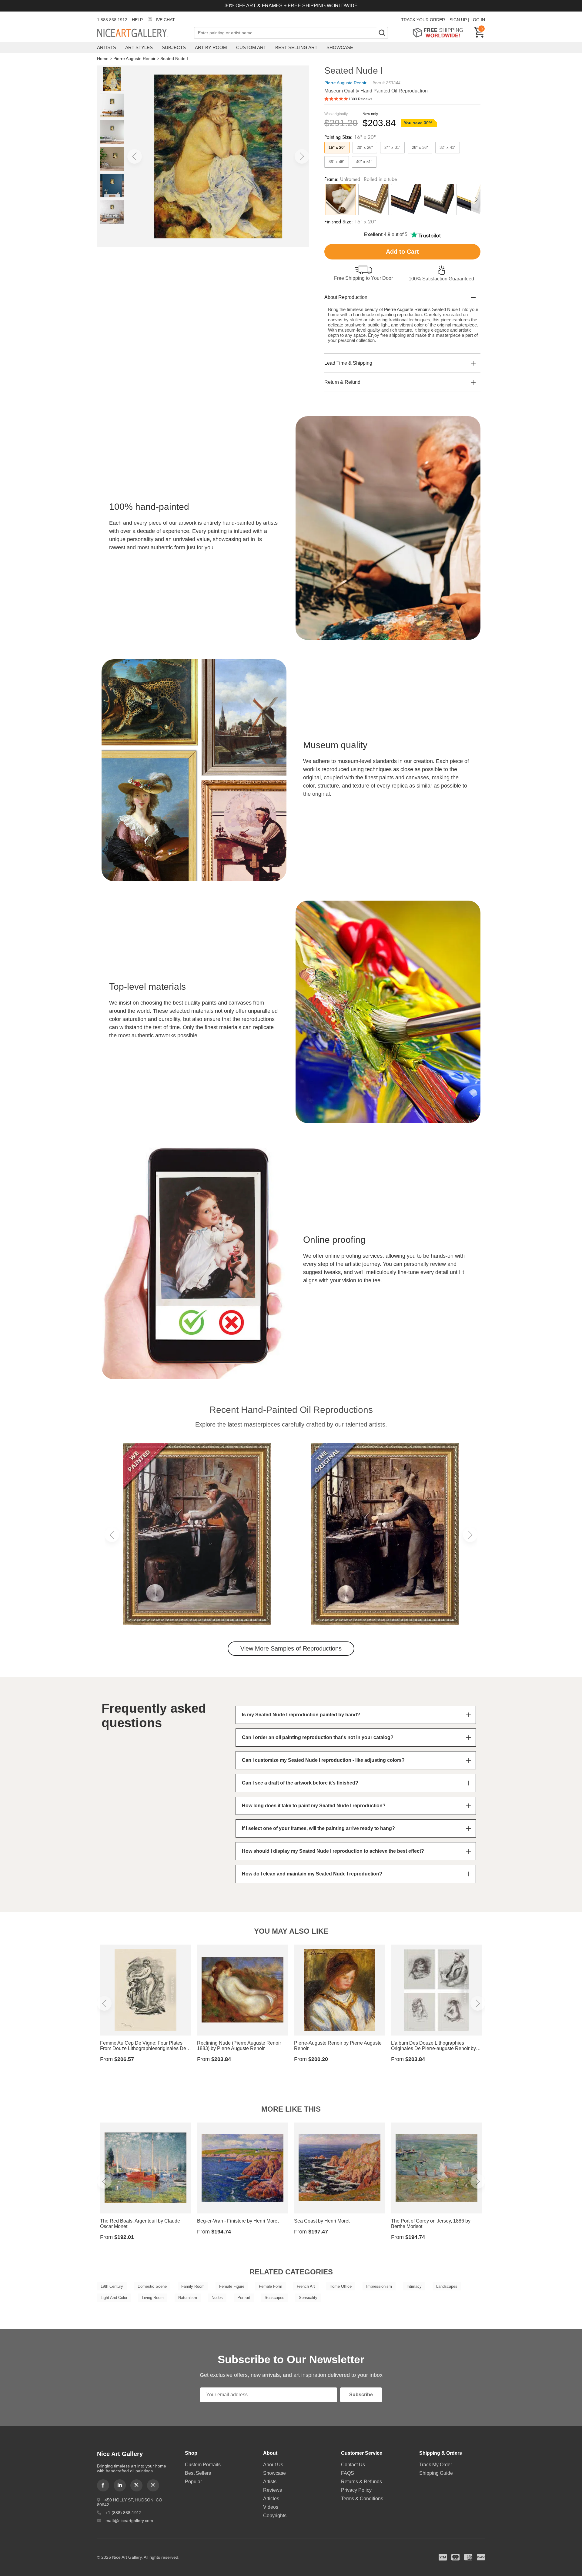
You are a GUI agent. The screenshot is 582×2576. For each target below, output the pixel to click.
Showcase (340, 47)
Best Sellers (198, 2473)
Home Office (341, 2286)
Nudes (217, 2298)
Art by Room (211, 47)
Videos (271, 2507)
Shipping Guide (436, 2473)
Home (103, 59)
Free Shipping (440, 33)
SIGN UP (458, 20)
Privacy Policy (356, 2490)
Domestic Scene (152, 2286)
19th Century (112, 2286)
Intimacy (414, 2286)
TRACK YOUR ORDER (423, 20)
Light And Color (114, 2298)
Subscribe (361, 2395)
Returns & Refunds (361, 2482)
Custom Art (251, 47)
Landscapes (447, 2286)
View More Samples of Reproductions (291, 1648)
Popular (193, 2482)
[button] (135, 156)
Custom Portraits (203, 2465)
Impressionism (379, 2286)
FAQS (348, 2473)
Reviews (273, 2490)
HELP (137, 20)
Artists (107, 47)
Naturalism (188, 2298)
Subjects (174, 47)
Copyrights (275, 2516)
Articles (271, 2499)
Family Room (193, 2286)
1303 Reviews (360, 99)
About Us (273, 2465)
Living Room (153, 2298)
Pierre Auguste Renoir (134, 59)
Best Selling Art (296, 47)
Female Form (271, 2286)
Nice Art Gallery (142, 33)
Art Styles (139, 47)
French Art (306, 2286)
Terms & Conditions (362, 2499)
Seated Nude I (174, 59)
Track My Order (436, 2465)
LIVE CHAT (164, 20)
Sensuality (308, 2298)
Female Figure (232, 2286)
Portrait (244, 2298)
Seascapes (274, 2298)
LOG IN (478, 20)
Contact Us (353, 2465)
